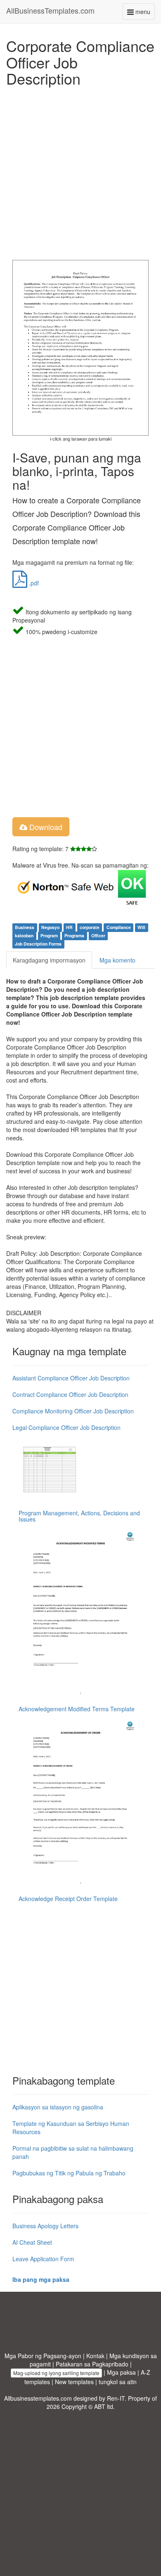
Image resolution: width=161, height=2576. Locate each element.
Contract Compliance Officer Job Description (70, 1394)
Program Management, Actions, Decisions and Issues (79, 1516)
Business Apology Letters (45, 2226)
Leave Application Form (43, 2259)
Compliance (119, 927)
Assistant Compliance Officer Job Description (71, 1378)
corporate (90, 927)
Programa (74, 935)
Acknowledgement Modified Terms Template (77, 1709)
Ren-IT (116, 2398)
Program (49, 935)
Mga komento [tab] (117, 960)
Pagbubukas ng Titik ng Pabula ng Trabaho (69, 2173)
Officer (98, 935)
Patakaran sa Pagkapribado (92, 2364)
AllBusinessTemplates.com (50, 10)
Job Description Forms (38, 944)
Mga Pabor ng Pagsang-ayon (43, 2356)
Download (45, 827)
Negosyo (50, 927)
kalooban (24, 935)
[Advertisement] (80, 171)
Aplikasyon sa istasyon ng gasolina (58, 2107)
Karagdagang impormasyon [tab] (49, 960)
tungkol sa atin (118, 2382)
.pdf (33, 583)
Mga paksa (121, 2372)
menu (144, 13)
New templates (74, 2382)
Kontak (95, 2356)
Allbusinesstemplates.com (38, 2398)
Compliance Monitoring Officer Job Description (73, 1411)
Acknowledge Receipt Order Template (68, 1899)
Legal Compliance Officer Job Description (66, 1427)
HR (69, 927)
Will (141, 927)
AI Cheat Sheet (32, 2242)
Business (25, 927)
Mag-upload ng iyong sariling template (56, 2373)
